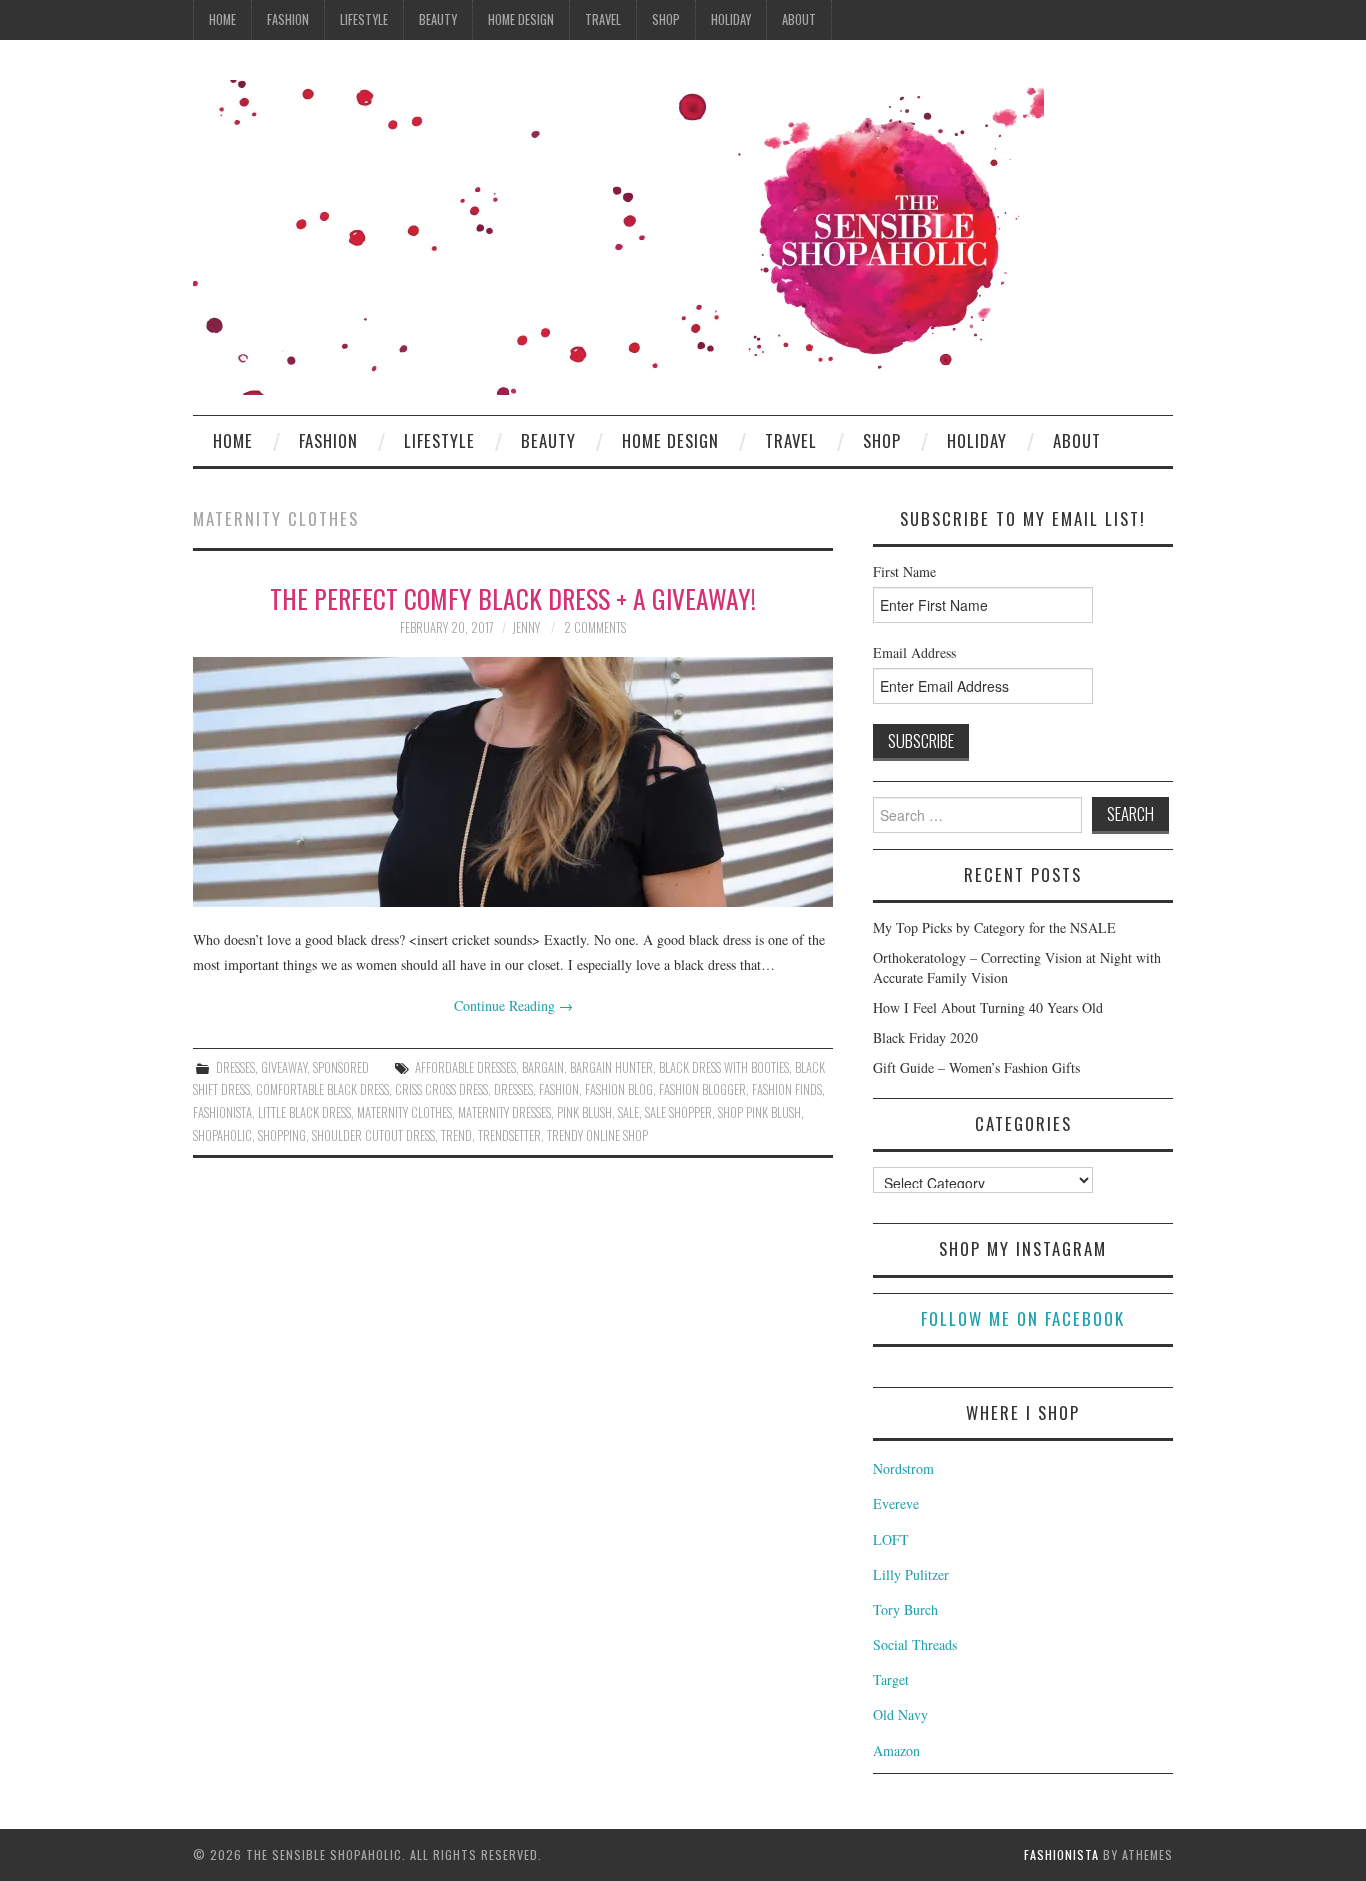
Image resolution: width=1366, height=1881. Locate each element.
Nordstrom (903, 1468)
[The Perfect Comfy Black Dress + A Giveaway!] (513, 782)
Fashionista (1061, 1854)
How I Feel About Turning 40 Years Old (988, 1007)
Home (222, 19)
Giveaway (284, 1067)
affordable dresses (465, 1067)
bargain (543, 1067)
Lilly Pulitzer (911, 1574)
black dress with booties (724, 1067)
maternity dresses (504, 1112)
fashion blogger (702, 1089)
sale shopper (678, 1112)
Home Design (521, 19)
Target (891, 1679)
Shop (666, 19)
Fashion (288, 19)
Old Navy (900, 1714)
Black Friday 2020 (925, 1037)
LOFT (891, 1539)
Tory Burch (905, 1609)
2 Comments (595, 627)
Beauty (438, 19)
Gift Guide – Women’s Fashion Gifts (976, 1067)
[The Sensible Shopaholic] (618, 235)
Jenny (526, 627)
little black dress (304, 1112)
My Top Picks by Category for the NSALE (994, 927)
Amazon (896, 1750)
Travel (603, 19)
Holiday (731, 19)
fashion (559, 1089)
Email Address (914, 652)
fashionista (222, 1112)
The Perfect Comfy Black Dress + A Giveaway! (513, 598)
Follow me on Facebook (1023, 1318)
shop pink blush (759, 1112)
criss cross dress (441, 1089)
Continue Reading (513, 1005)
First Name (904, 571)
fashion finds (787, 1089)
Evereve (896, 1503)
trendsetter (509, 1135)
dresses (513, 1089)
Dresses (235, 1067)
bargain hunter (611, 1067)
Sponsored (341, 1067)
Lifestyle (364, 19)
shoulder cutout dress (373, 1135)
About (799, 19)
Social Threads (915, 1644)
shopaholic (222, 1135)
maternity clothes (404, 1112)
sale (628, 1112)
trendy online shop (597, 1135)
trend (456, 1135)
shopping (282, 1135)
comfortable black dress (322, 1089)
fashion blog (619, 1089)
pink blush (584, 1112)
